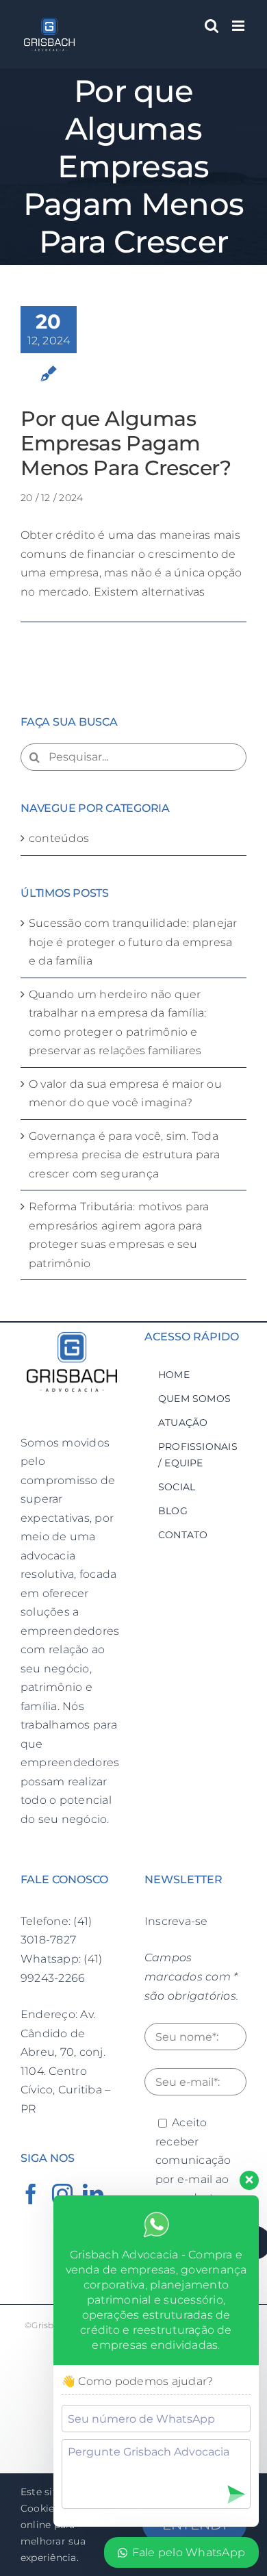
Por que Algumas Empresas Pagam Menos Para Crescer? (126, 443)
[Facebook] (31, 2194)
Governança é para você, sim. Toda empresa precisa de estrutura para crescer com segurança (124, 1155)
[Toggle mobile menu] (239, 26)
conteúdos (59, 838)
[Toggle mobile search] (212, 26)
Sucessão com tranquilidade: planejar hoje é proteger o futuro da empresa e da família (133, 942)
